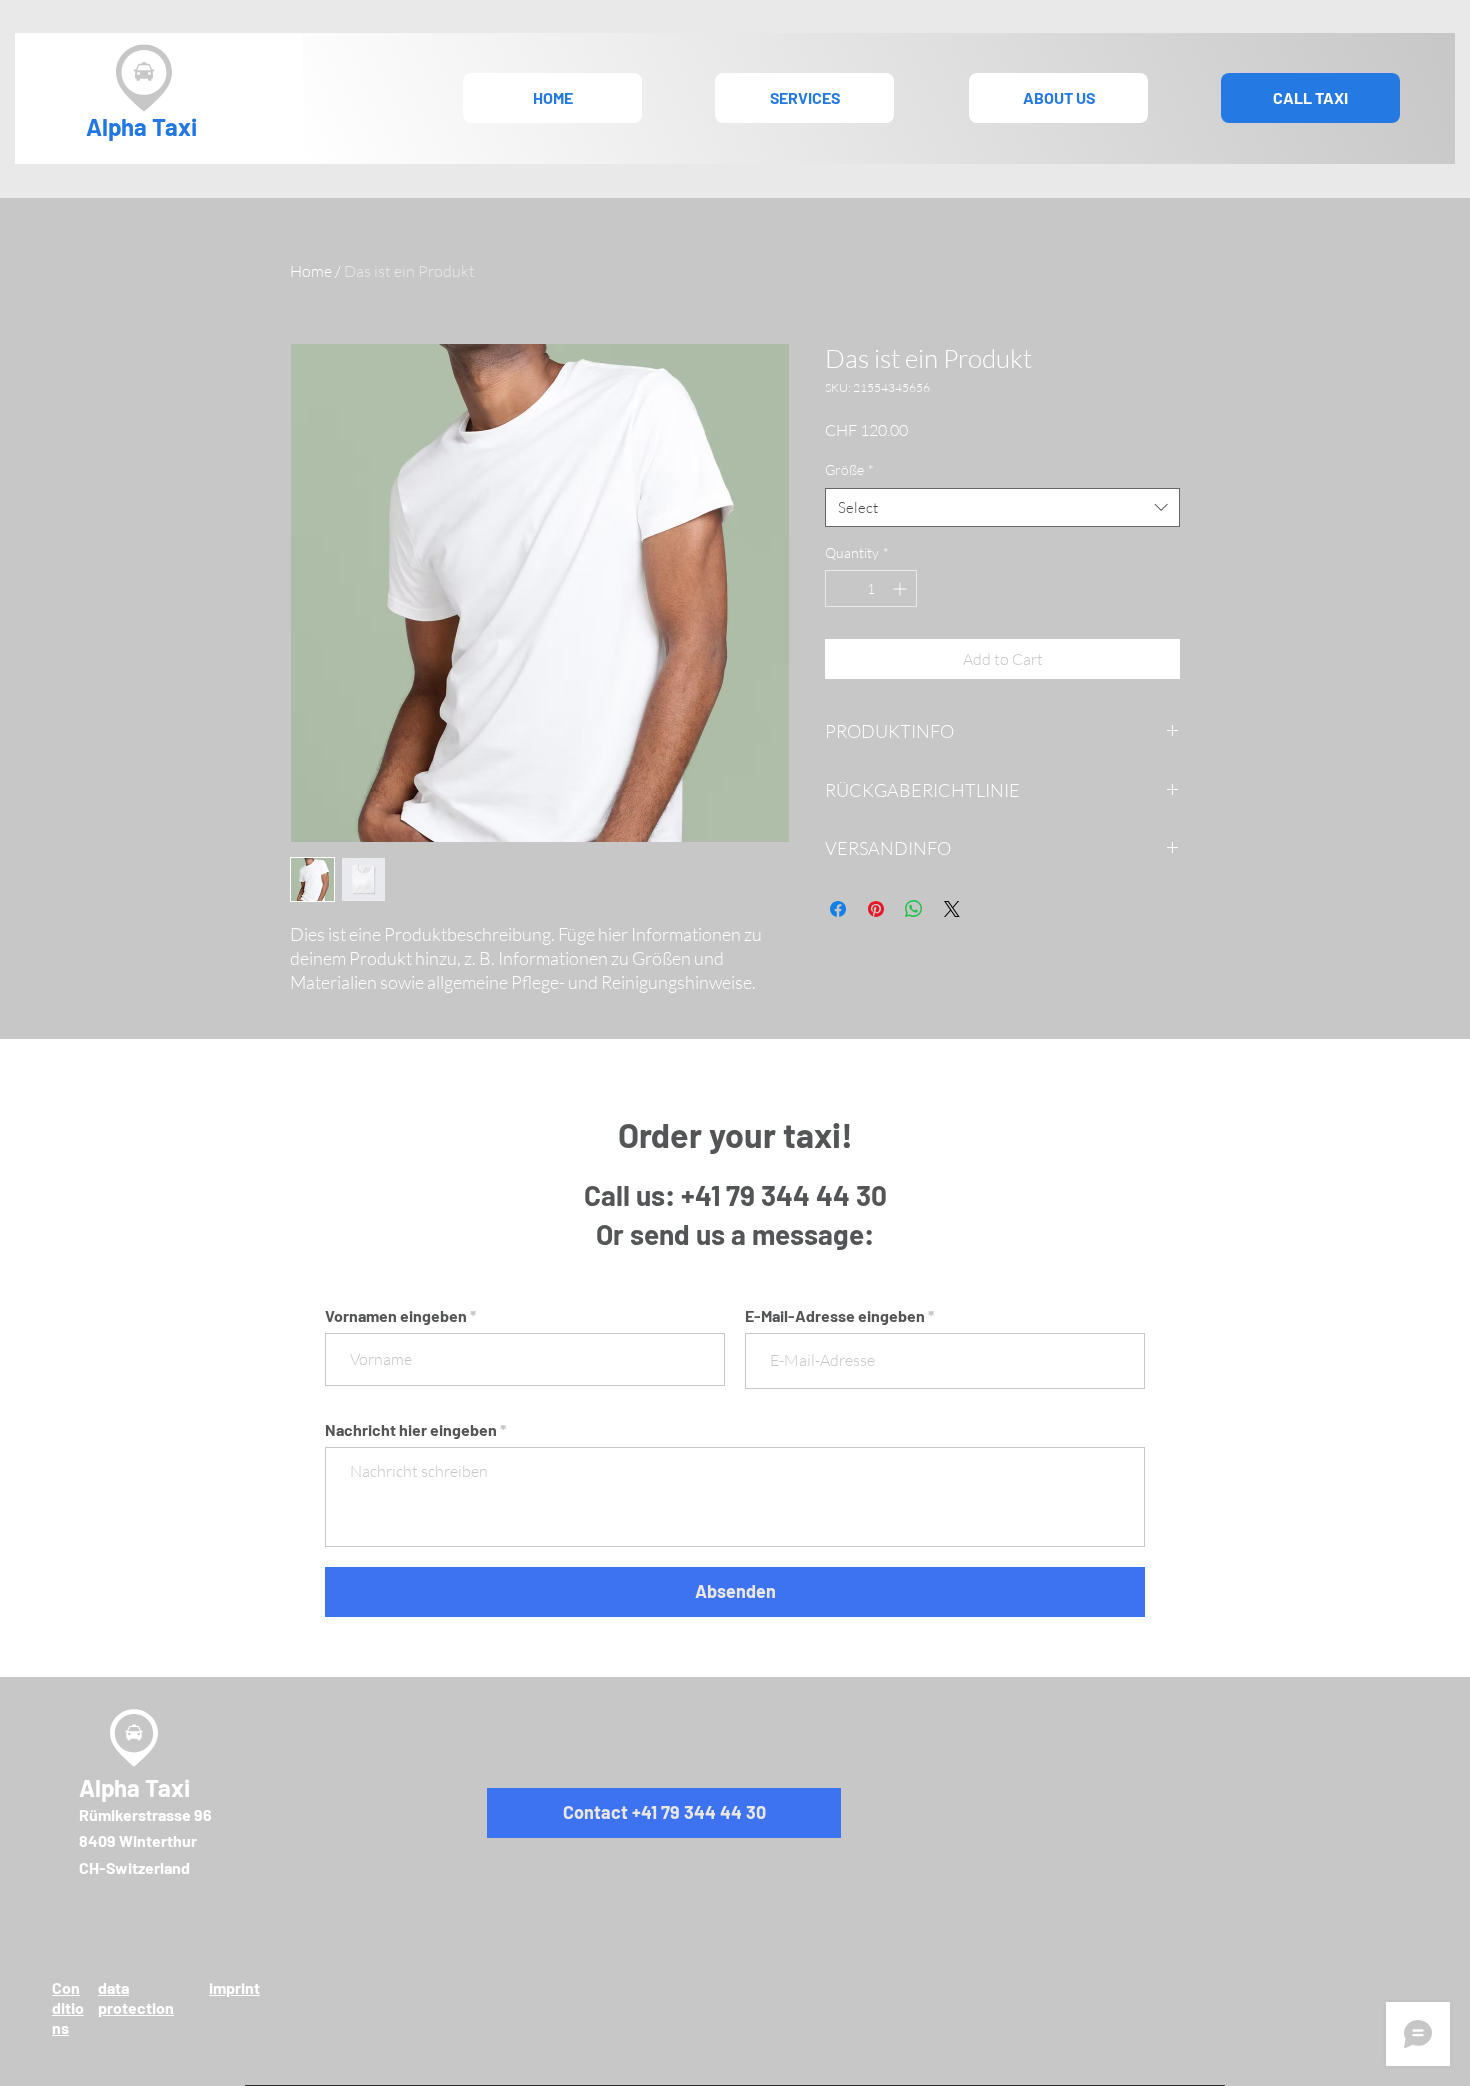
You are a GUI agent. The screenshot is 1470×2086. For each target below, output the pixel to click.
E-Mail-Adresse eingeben (835, 1316)
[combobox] (1002, 507)
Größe (849, 469)
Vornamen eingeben (396, 1316)
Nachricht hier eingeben (411, 1430)
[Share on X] (952, 909)
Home (311, 271)
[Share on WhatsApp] (914, 909)
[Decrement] (840, 588)
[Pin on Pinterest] (876, 909)
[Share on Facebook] (838, 909)
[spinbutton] (871, 588)
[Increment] (901, 588)
